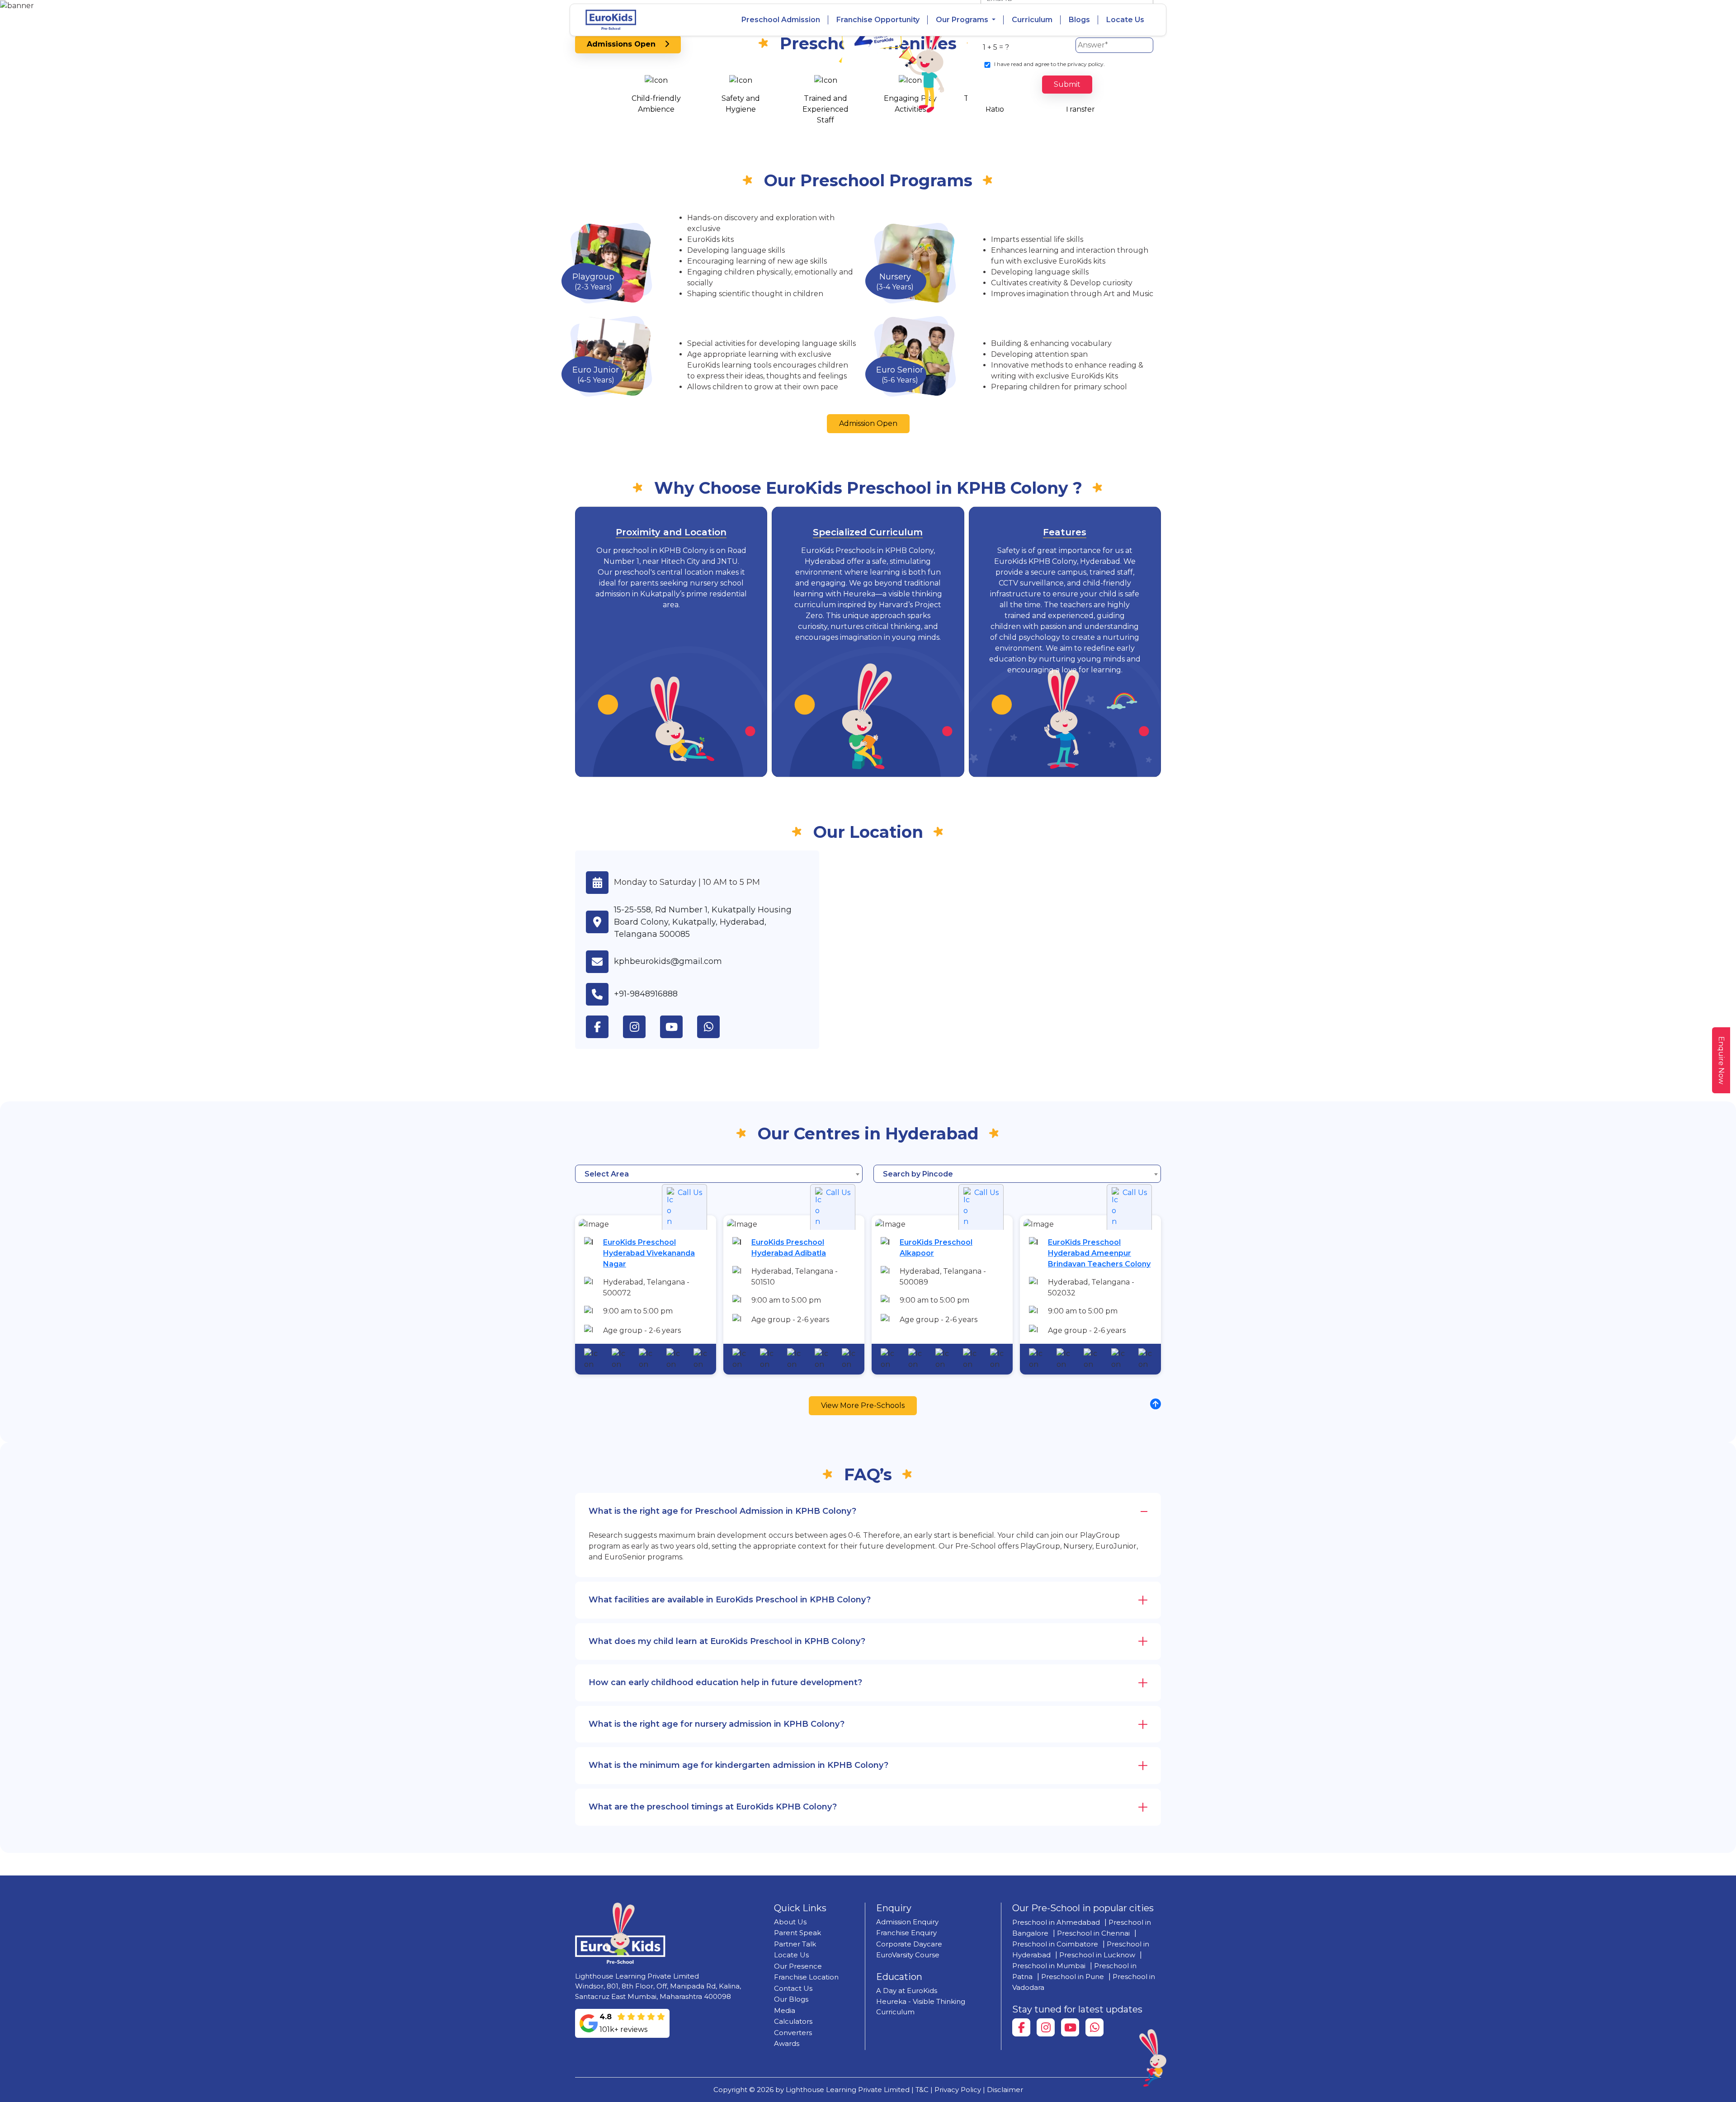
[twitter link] (716, 1027)
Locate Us (1125, 20)
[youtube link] (679, 1027)
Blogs (1079, 20)
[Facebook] (1021, 2027)
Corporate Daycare (909, 1944)
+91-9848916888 (646, 994)
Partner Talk (795, 1944)
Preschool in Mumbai (1049, 1966)
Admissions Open (626, 44)
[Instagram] (1046, 2027)
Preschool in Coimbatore (1055, 1944)
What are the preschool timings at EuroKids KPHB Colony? (713, 1807)
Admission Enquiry (907, 1922)
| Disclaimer (1003, 2090)
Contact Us (793, 1988)
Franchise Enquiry (906, 1933)
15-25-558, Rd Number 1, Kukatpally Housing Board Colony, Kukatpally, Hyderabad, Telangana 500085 (703, 922)
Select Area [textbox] (607, 1174)
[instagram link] (642, 1027)
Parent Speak (797, 1933)
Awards (787, 2043)
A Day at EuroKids (907, 1991)
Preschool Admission (781, 20)
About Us (790, 1922)
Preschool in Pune (1073, 1977)
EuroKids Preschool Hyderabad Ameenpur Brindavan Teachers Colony (1099, 1253)
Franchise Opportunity (878, 20)
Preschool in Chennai (1093, 1933)
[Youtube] (1070, 2027)
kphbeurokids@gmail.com (668, 961)
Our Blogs (791, 1999)
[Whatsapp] (1094, 2027)
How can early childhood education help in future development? (725, 1682)
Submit (1067, 84)
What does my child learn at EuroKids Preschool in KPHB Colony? (727, 1641)
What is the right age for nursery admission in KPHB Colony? (717, 1724)
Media (785, 2010)
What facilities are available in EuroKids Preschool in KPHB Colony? (730, 1600)
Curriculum (1032, 20)
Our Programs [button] (963, 20)
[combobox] (719, 1174)
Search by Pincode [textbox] (918, 1174)
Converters (793, 2033)
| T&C (920, 2090)
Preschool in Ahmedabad (1056, 1922)
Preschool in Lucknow (1097, 1955)
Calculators (793, 2021)
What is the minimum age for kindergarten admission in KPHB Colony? (738, 1765)
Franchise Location (806, 1977)
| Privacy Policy (956, 2090)
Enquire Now (1721, 1060)
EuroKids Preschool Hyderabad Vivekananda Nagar (649, 1253)
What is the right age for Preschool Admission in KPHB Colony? (722, 1511)
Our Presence (798, 1966)
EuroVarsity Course (908, 1955)
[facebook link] (604, 1027)
